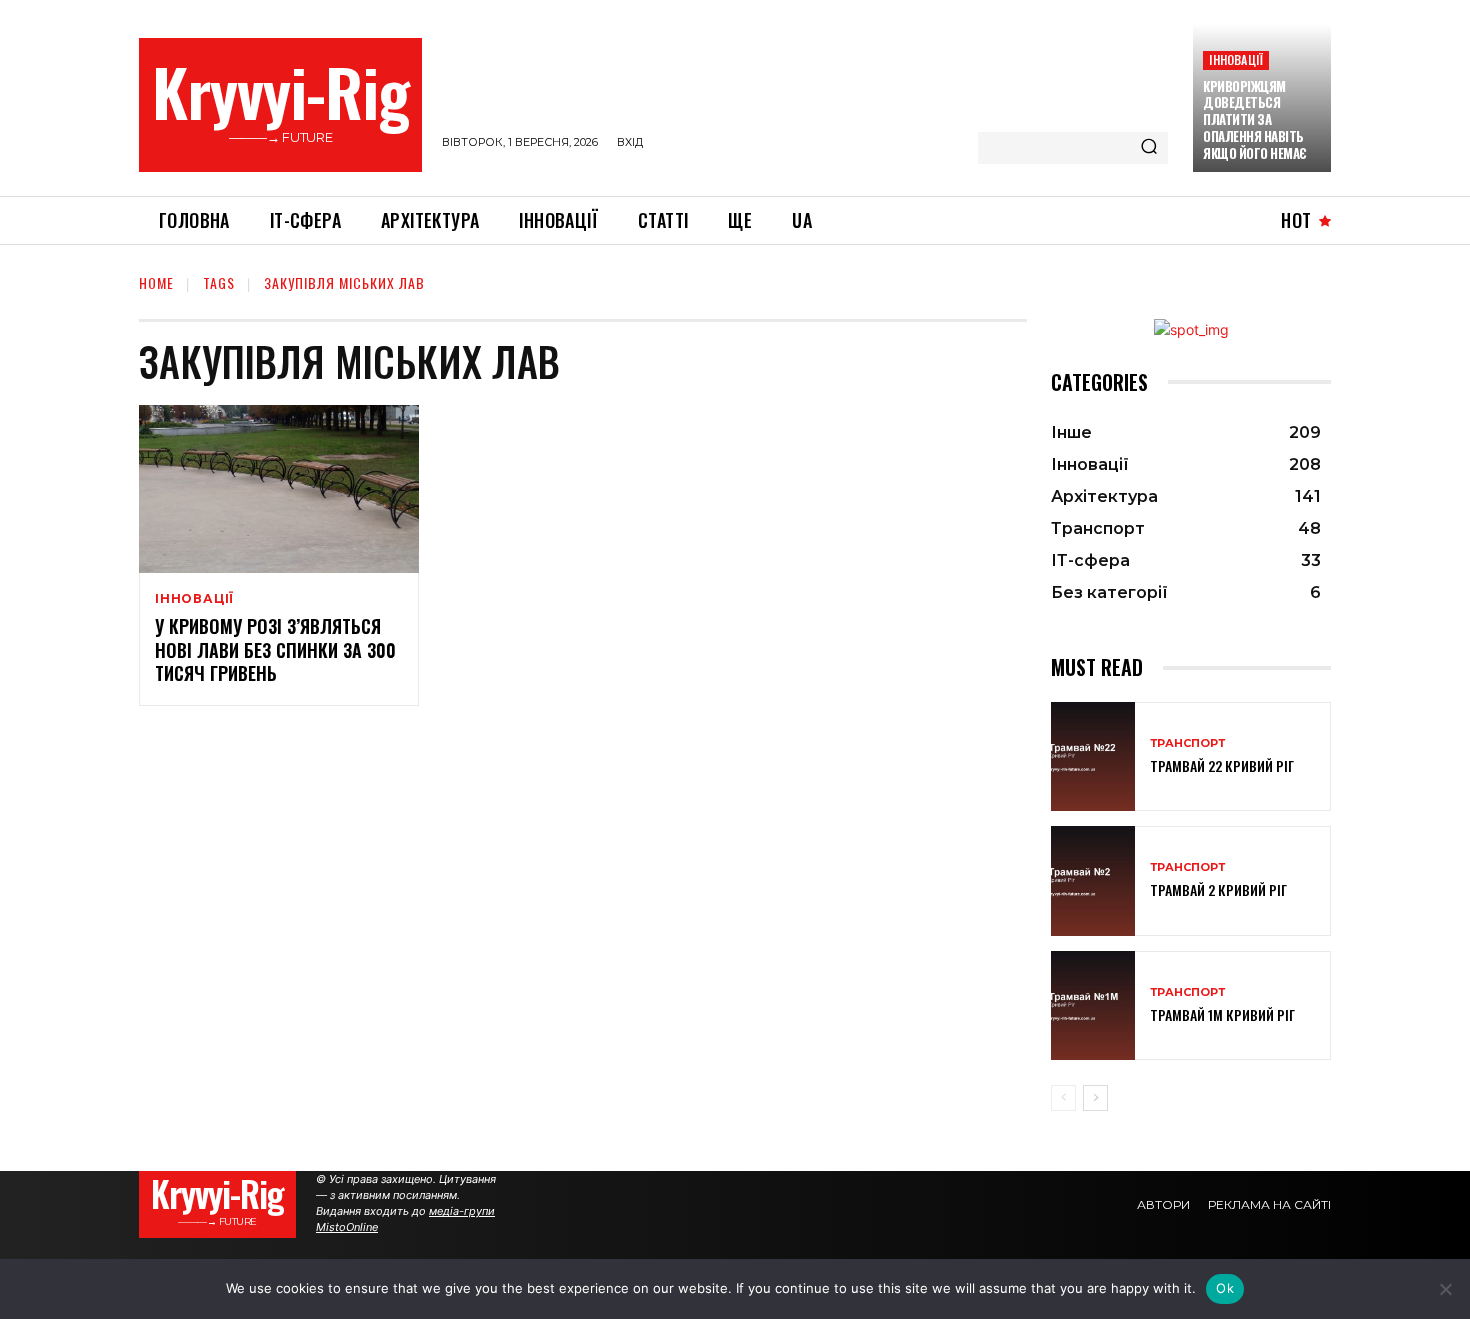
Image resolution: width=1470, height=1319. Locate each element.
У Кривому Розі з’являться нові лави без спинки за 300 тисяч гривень (275, 649)
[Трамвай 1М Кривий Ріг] (1093, 1005)
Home (156, 282)
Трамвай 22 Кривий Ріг (1222, 765)
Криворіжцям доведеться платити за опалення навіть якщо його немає (1255, 120)
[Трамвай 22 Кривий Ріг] (1093, 756)
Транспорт (1187, 743)
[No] (1445, 1289)
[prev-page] (1063, 1098)
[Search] (1149, 148)
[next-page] (1095, 1098)
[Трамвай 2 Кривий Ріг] (1093, 880)
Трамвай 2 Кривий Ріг (1218, 889)
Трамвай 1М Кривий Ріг (1222, 1014)
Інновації (1236, 59)
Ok (1225, 1288)
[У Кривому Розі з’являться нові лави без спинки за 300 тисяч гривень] (279, 489)
